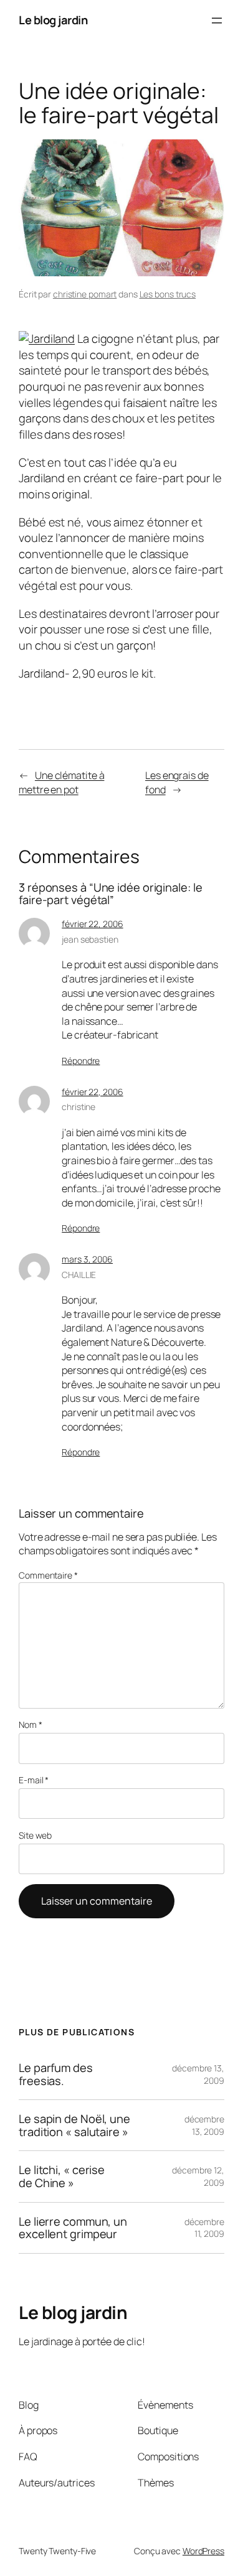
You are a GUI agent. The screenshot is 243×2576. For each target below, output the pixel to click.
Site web (35, 1835)
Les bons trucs (168, 294)
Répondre (81, 1061)
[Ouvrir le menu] (217, 21)
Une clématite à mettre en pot (61, 782)
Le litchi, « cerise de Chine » (62, 2176)
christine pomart (85, 294)
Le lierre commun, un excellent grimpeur (73, 2228)
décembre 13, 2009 (204, 2125)
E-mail (34, 1780)
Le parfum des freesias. (56, 2074)
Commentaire (48, 1575)
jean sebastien (90, 939)
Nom (31, 1724)
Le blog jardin (53, 20)
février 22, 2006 (92, 924)
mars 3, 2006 (87, 1259)
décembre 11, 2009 (204, 2228)
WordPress (203, 2551)
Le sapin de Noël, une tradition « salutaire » (74, 2125)
